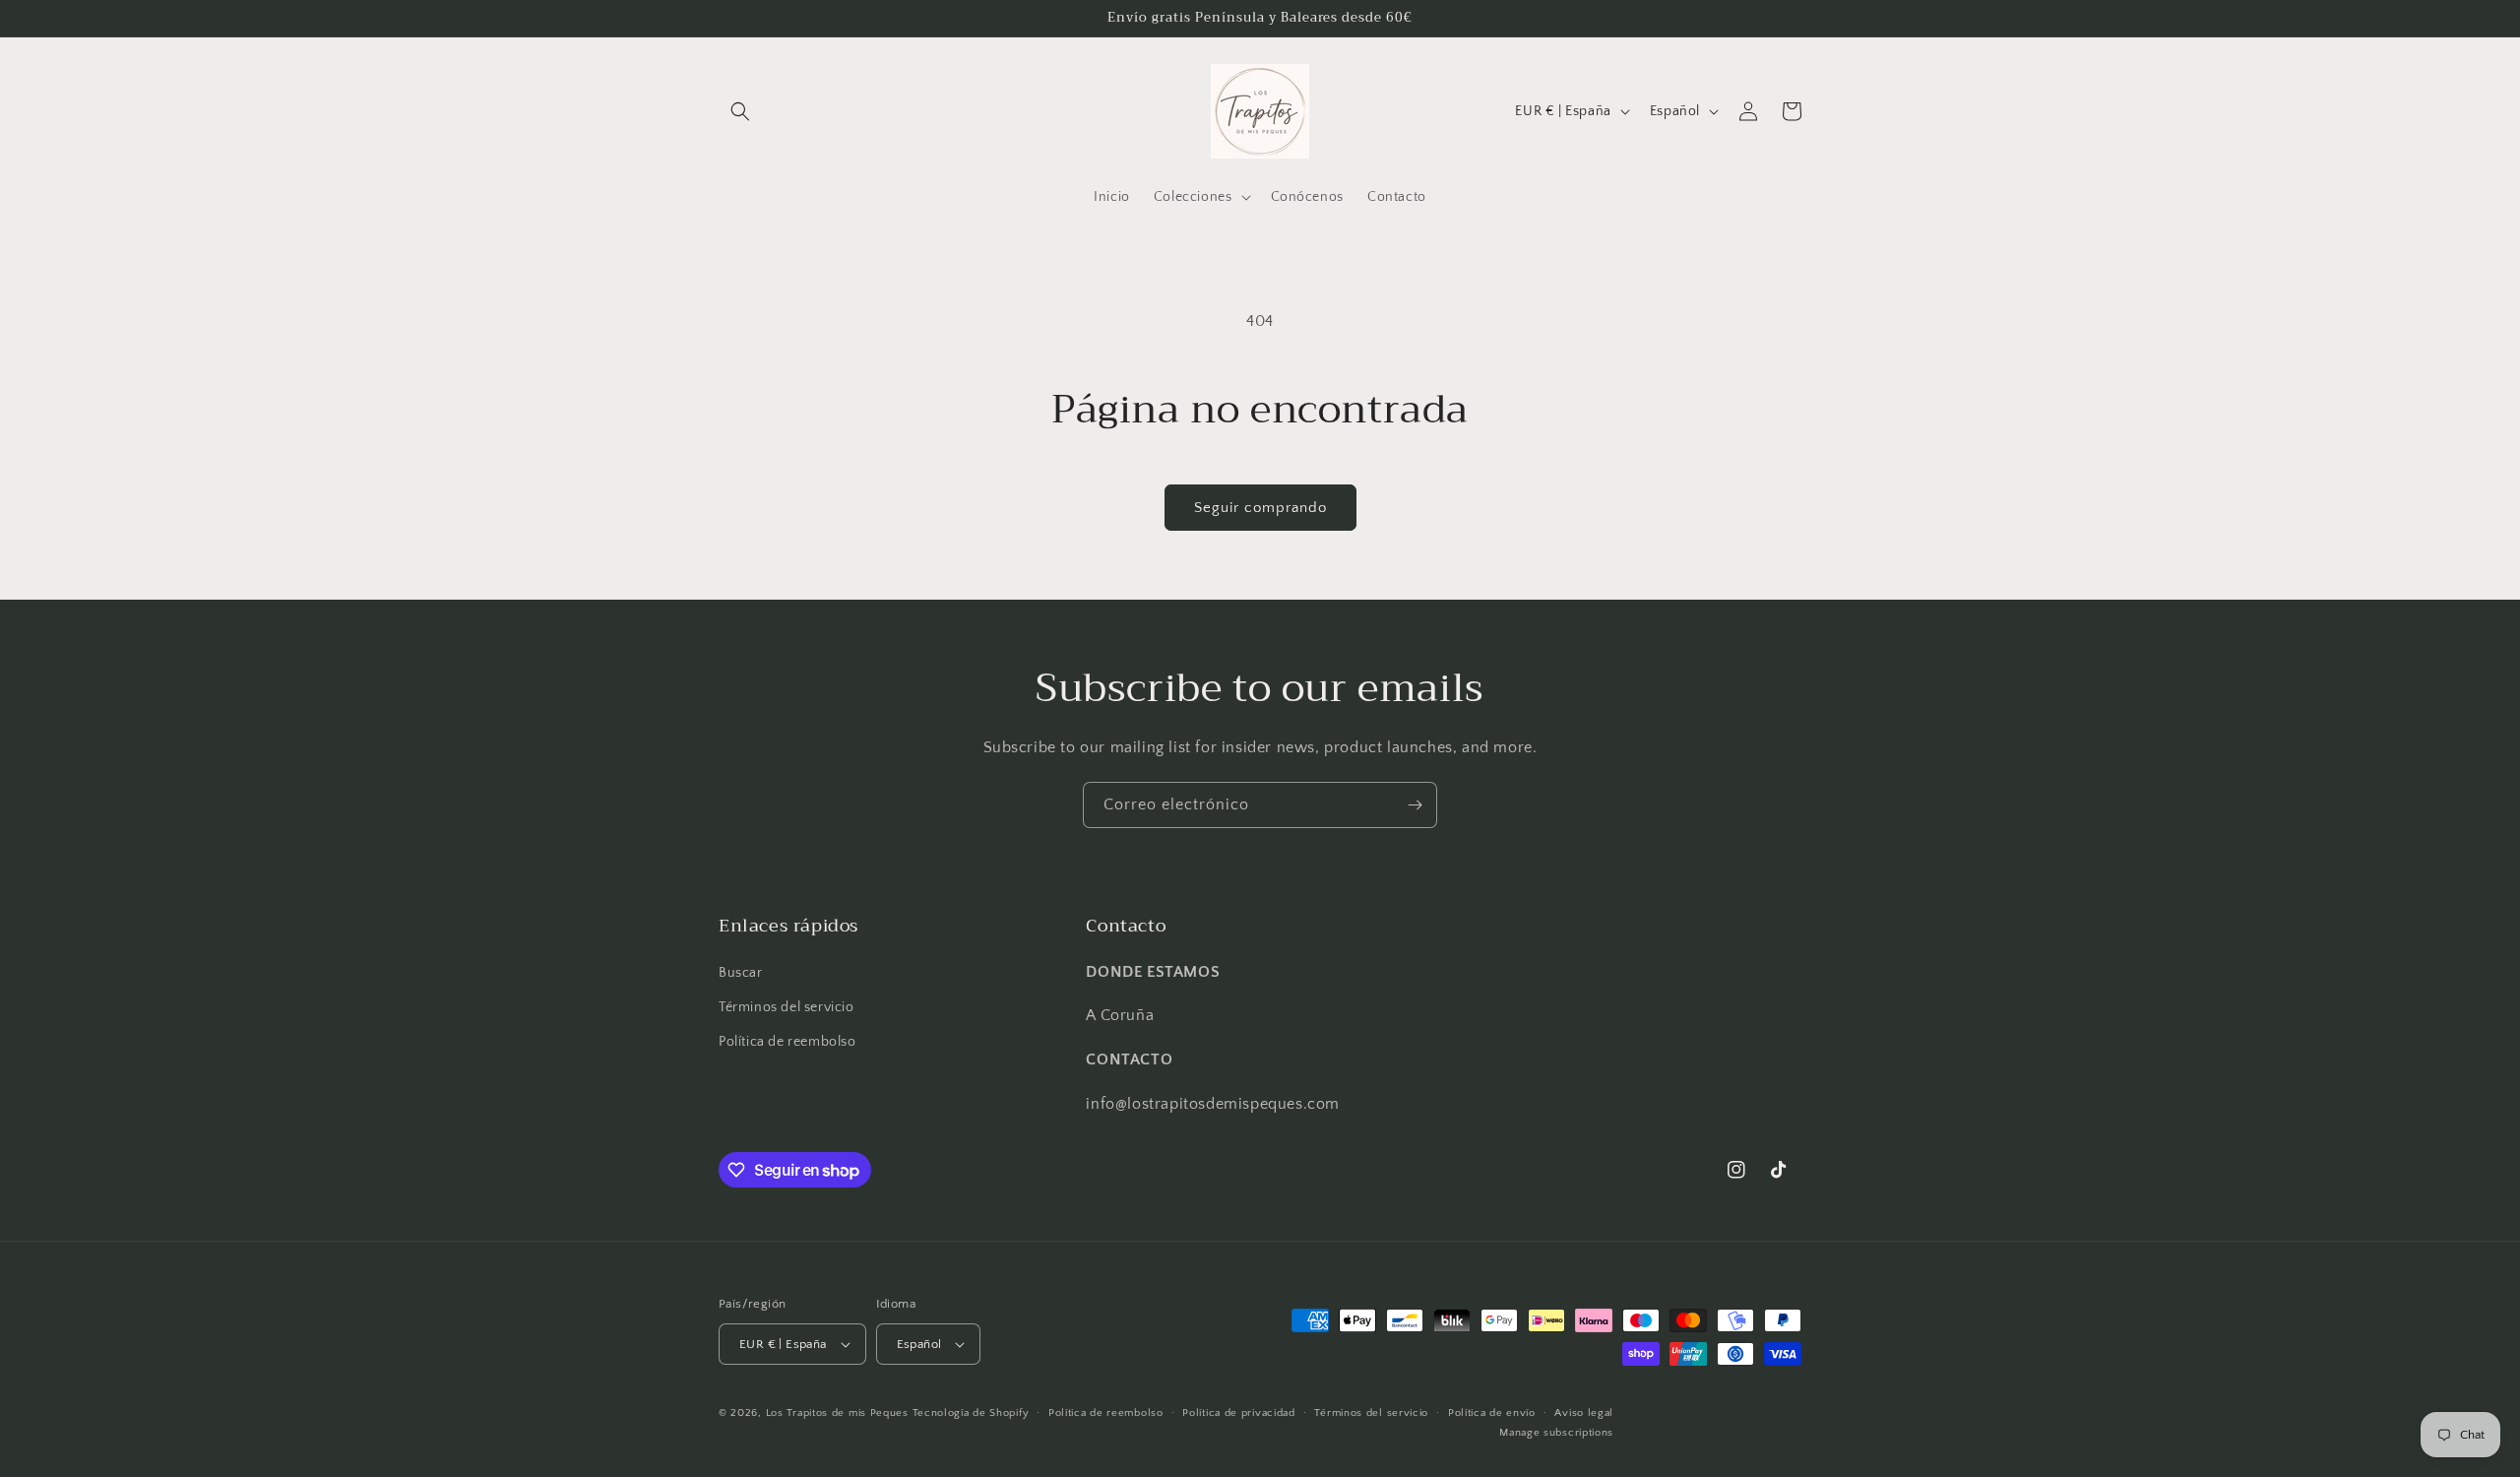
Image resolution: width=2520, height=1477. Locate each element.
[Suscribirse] (1415, 805)
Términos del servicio (787, 1007)
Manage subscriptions (1556, 1433)
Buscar (741, 973)
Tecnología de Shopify (971, 1413)
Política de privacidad (1238, 1413)
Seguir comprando (1260, 508)
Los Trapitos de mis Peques (837, 1413)
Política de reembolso (787, 1042)
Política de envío (1492, 1413)
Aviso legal (1584, 1413)
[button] (740, 111)
